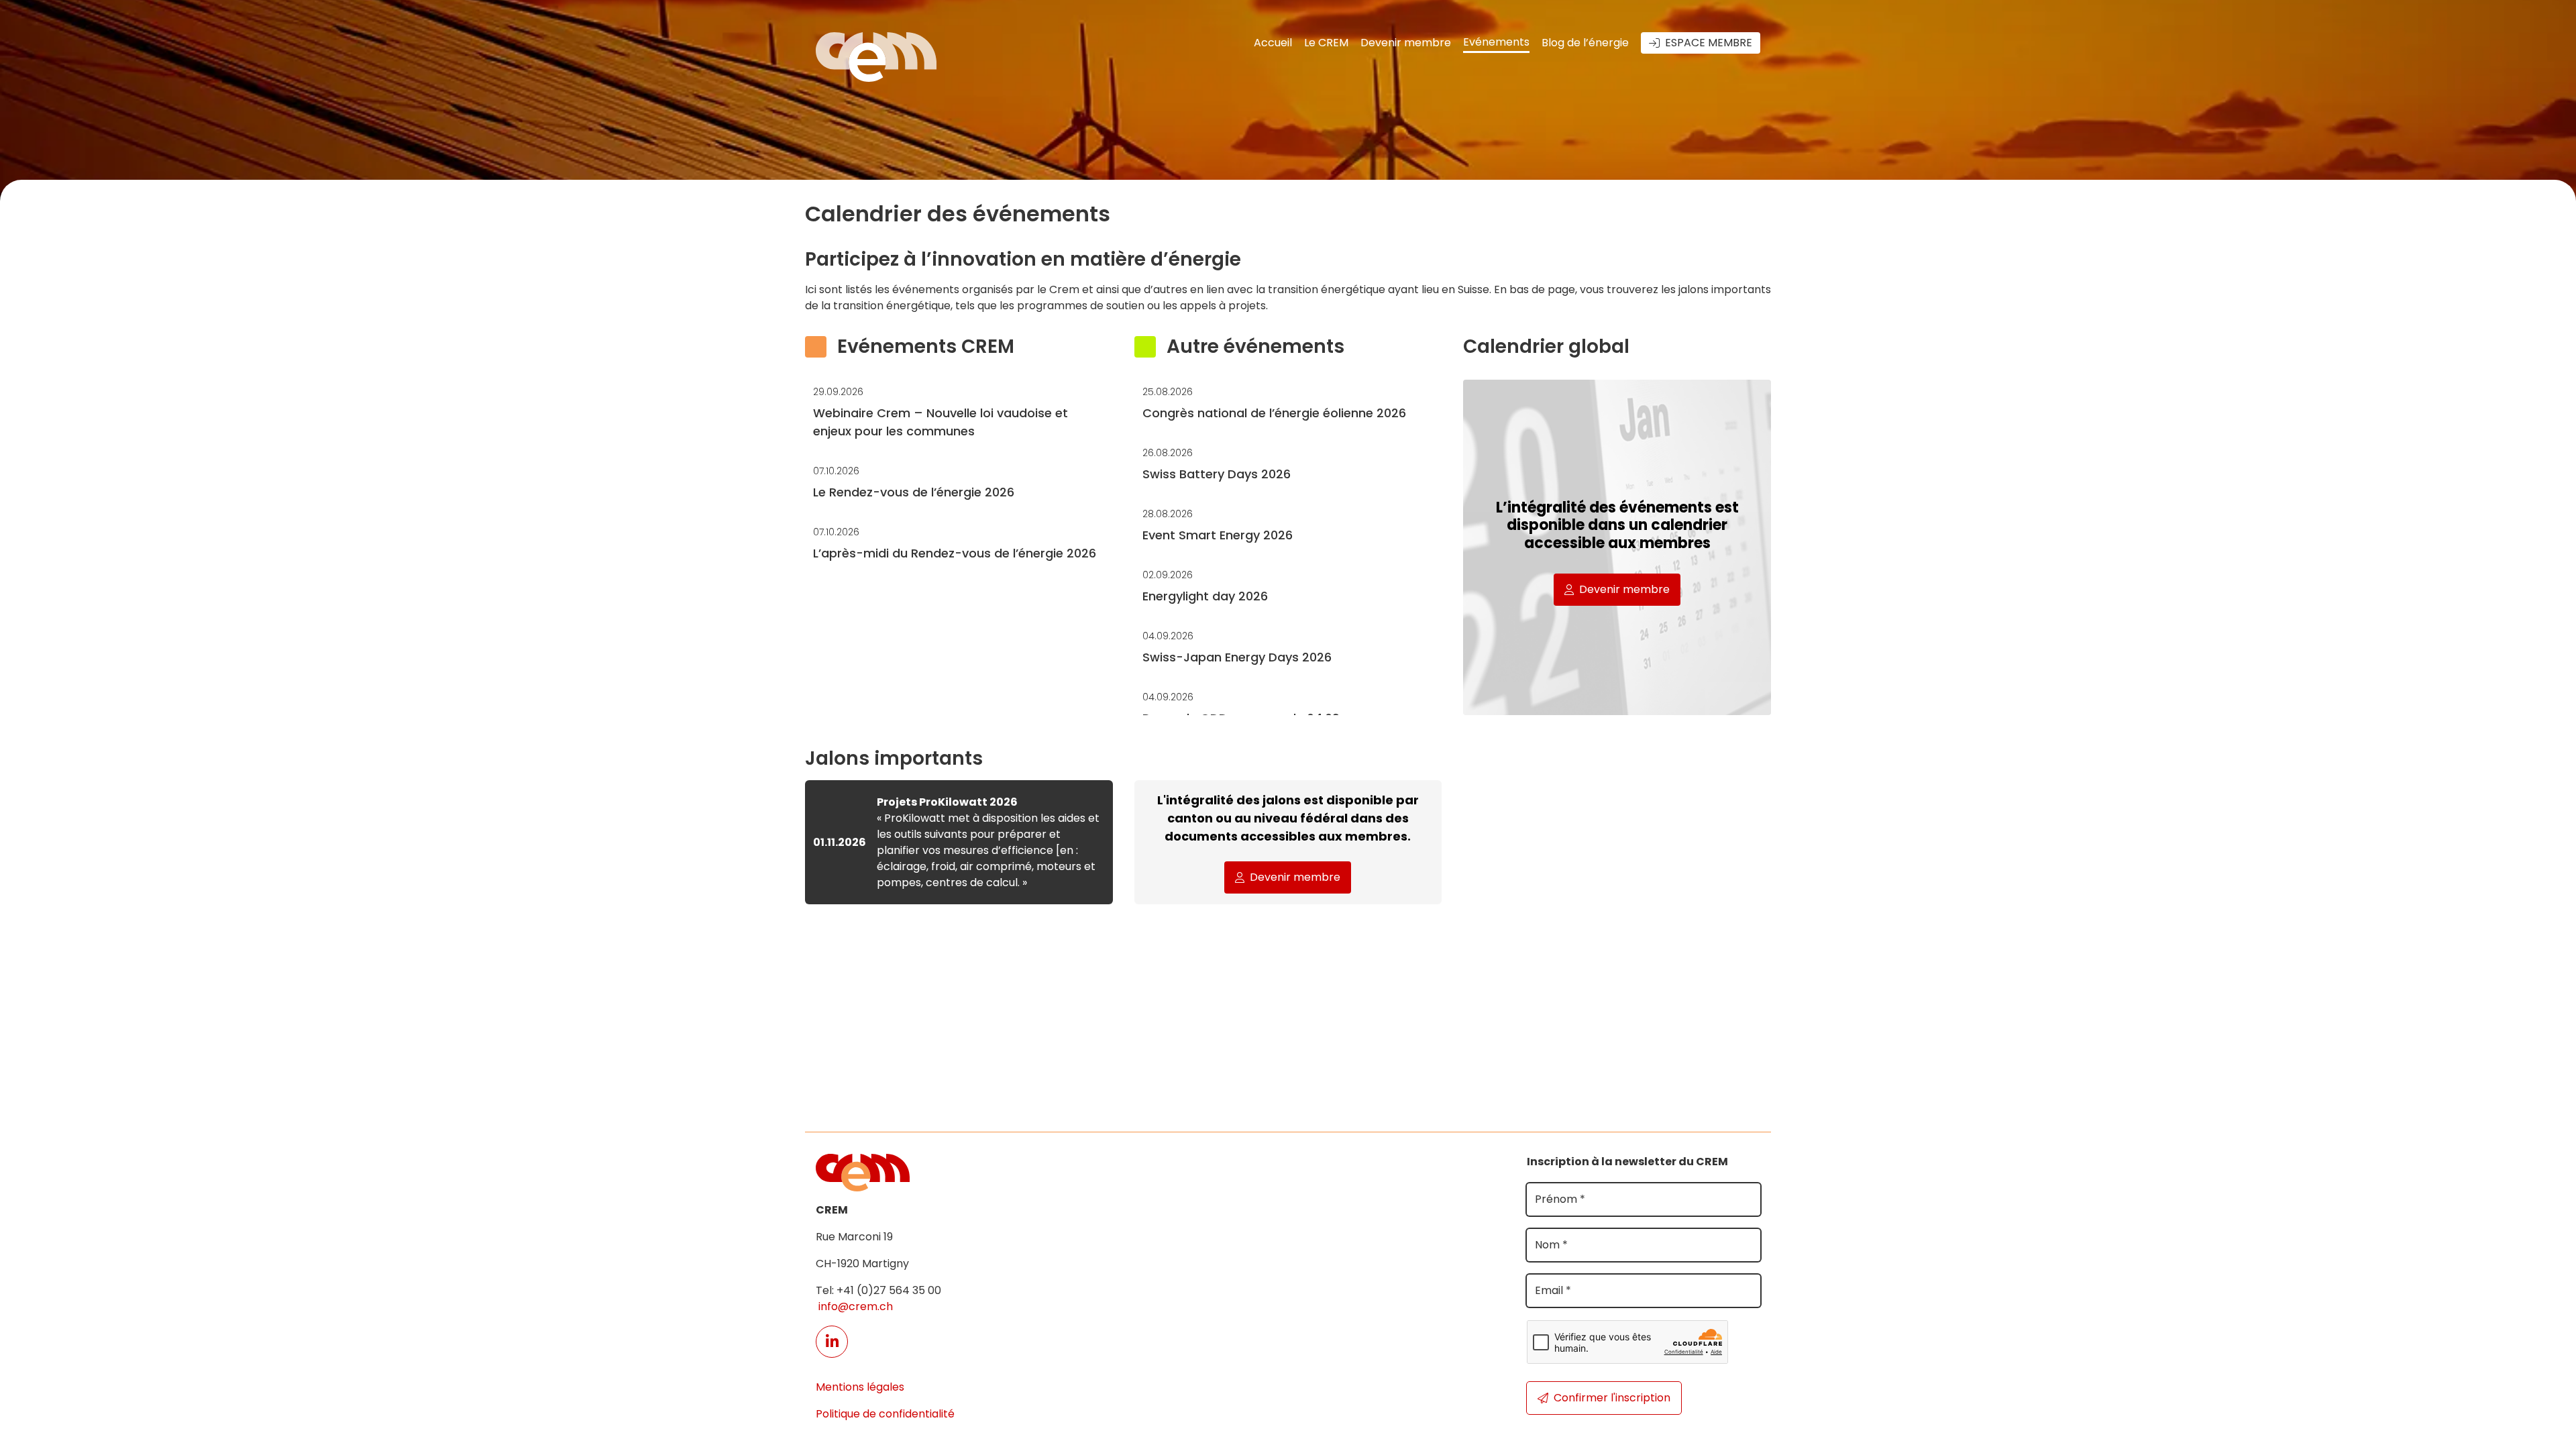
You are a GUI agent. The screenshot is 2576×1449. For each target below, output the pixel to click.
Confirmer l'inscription (1612, 1398)
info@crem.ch (854, 1306)
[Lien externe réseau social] (832, 1342)
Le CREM (1326, 43)
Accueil (1273, 43)
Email (1553, 1290)
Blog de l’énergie (1585, 43)
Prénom (1560, 1199)
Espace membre (1709, 43)
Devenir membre (1406, 43)
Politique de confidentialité (885, 1414)
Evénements (1496, 42)
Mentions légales (860, 1387)
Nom (1551, 1245)
